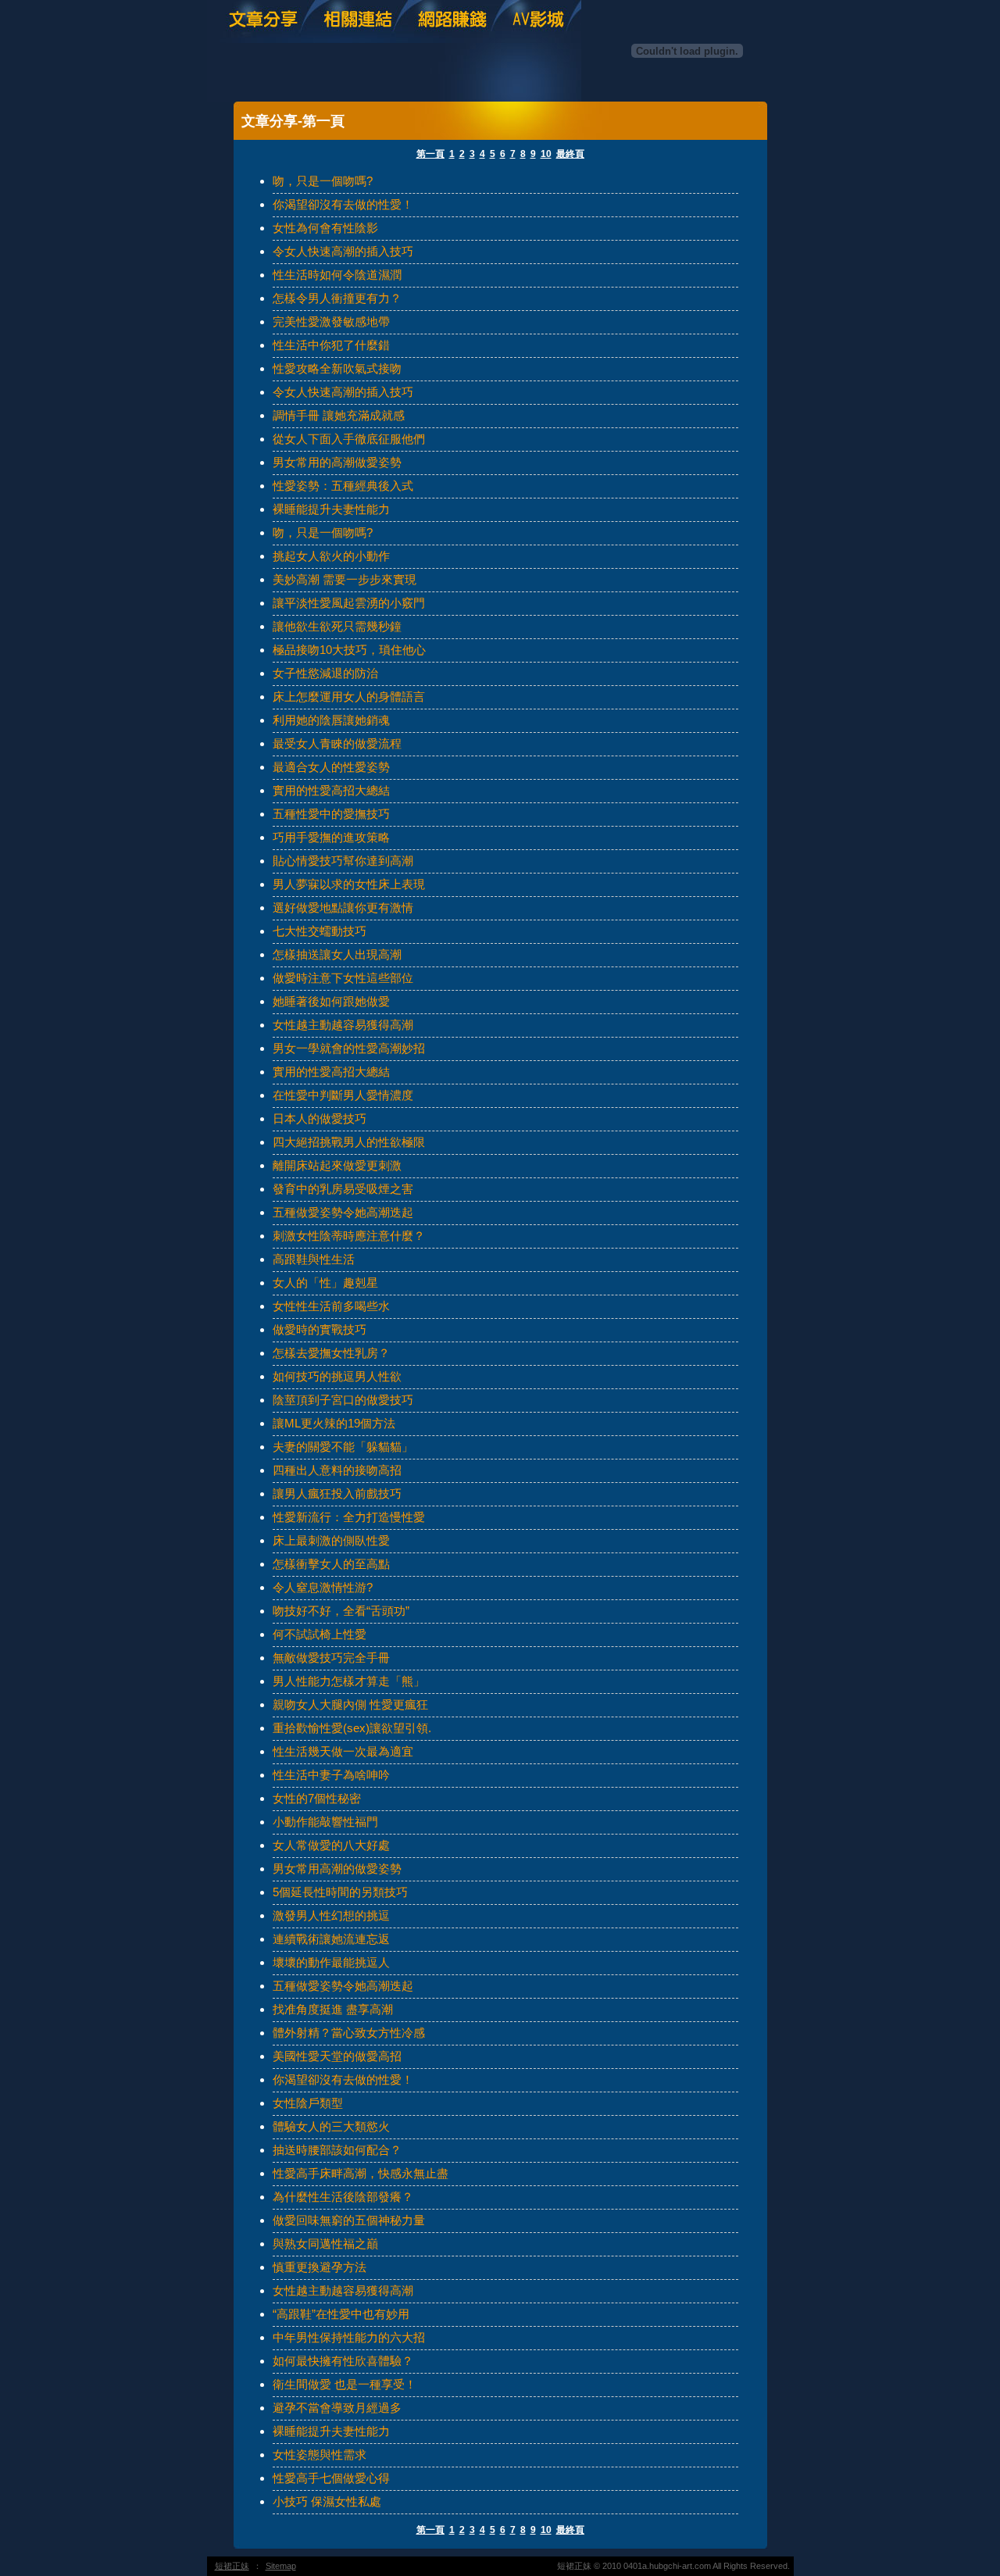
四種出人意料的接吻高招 (337, 1470)
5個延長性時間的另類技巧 (340, 1892)
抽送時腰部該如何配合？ (337, 2150)
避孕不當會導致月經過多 (337, 2408)
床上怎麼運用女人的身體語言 (349, 697)
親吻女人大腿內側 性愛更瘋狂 (350, 1704)
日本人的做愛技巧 (320, 1118)
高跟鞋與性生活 (314, 1259)
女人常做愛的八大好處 (331, 1845)
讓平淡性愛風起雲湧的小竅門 (349, 603)
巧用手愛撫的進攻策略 (331, 837)
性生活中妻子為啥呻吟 (331, 1775)
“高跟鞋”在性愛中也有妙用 (341, 2314)
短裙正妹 (232, 2566)
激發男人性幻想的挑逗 (331, 1915)
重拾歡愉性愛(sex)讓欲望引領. (352, 1728)
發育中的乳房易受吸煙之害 (343, 1189)
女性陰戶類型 (308, 2103)
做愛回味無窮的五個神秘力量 (349, 2220)
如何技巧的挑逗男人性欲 (337, 1376)
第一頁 (430, 154)
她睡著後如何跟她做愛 (331, 1001)
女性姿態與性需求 (320, 2455)
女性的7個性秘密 (317, 1798)
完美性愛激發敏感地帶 (331, 322)
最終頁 (570, 154)
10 (546, 154)
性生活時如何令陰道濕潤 (337, 275)
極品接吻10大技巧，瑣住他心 (349, 650)
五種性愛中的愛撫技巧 (331, 814)
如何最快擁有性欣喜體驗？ (343, 2361)
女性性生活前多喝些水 (331, 1306)
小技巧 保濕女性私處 (327, 2501)
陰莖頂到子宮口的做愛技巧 (343, 1400)
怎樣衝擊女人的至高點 (331, 1564)
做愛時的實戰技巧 (320, 1329)
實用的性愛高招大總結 (331, 790)
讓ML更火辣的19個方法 (334, 1423)
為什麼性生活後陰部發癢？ (343, 2197)
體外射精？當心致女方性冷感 (349, 2033)
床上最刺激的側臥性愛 (331, 1540)
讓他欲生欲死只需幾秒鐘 (337, 626)
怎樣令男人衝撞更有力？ (337, 298)
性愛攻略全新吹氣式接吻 (337, 368)
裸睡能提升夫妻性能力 (331, 509)
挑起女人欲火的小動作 (331, 556)
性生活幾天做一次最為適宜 (343, 1751)
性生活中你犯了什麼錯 (331, 345)
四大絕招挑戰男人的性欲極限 (349, 1142)
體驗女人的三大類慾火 (331, 2126)
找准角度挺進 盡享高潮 (333, 2009)
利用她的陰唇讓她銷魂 (331, 720)
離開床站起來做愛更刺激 (337, 1165)
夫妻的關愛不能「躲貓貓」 (343, 1447)
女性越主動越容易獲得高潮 (343, 1025)
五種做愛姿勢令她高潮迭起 (343, 1212)
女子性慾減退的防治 (325, 673)
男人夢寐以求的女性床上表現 (349, 884)
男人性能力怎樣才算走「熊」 (349, 1681)
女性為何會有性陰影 (325, 228)
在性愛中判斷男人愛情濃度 (343, 1095)
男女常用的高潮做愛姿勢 (337, 462)
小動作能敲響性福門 (325, 1822)
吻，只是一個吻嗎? (323, 181)
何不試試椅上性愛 (320, 1634)
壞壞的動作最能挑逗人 (331, 1962)
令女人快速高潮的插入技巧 (343, 251)
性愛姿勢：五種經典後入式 (343, 486)
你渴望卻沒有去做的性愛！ (343, 204)
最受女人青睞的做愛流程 (337, 743)
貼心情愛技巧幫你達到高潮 (343, 861)
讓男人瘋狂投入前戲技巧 (337, 1493)
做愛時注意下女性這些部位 (343, 978)
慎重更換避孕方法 (320, 2267)
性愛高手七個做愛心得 (331, 2478)
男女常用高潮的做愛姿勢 (337, 1869)
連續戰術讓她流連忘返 (331, 1939)
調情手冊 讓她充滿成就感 (339, 415)
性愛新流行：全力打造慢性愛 (349, 1517)
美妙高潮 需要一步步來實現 (345, 579)
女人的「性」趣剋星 (325, 1283)
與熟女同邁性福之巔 (325, 2244)
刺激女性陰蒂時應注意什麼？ (349, 1236)
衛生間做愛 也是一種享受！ (345, 2384)
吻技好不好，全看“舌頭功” (341, 1611)
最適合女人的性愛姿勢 (331, 767)
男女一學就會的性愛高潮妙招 (349, 1048)
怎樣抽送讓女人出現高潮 (337, 954)
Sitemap (281, 2566)
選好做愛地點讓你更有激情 (343, 907)
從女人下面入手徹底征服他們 (349, 439)
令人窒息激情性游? (323, 1587)
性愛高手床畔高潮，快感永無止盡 (361, 2173)
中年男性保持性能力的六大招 (349, 2337)
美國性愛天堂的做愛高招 (337, 2056)
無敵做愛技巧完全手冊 (331, 1658)
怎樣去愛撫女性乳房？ (331, 1353)
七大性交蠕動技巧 (320, 931)
